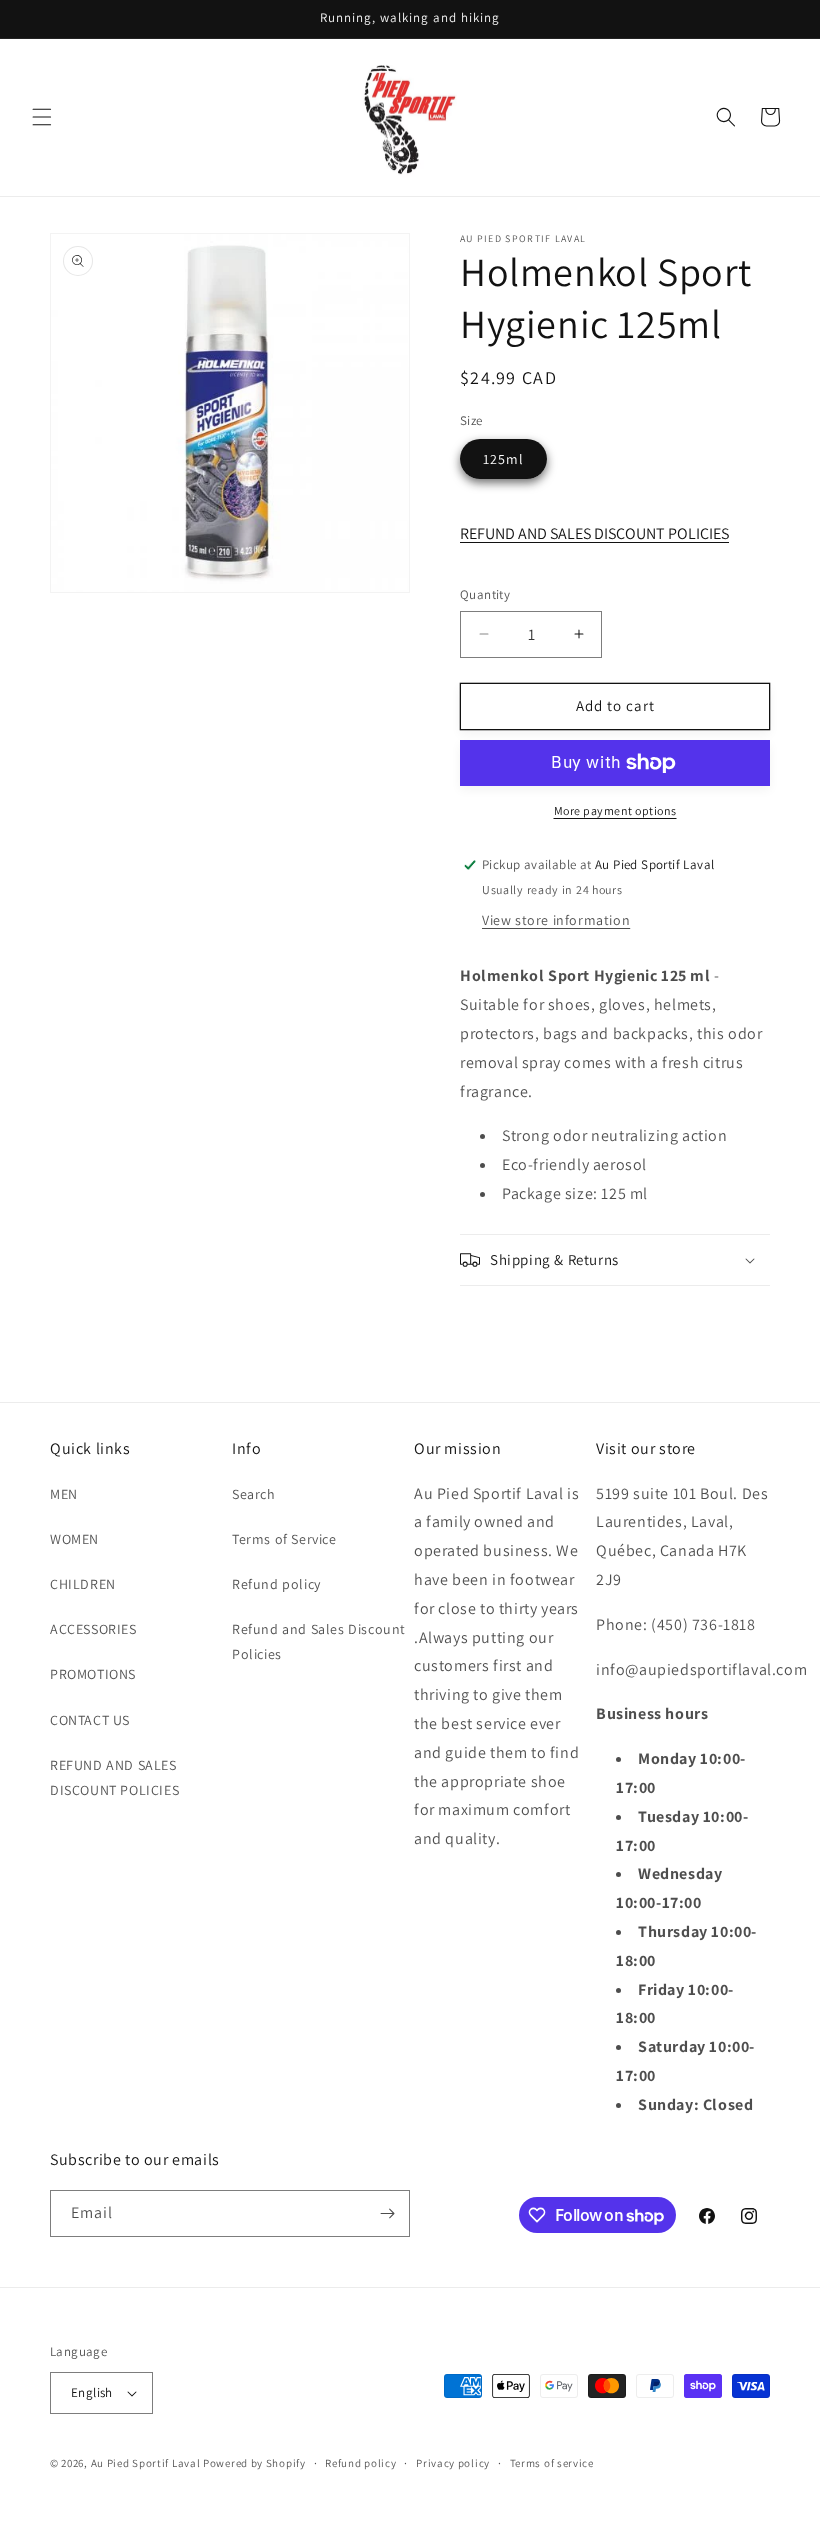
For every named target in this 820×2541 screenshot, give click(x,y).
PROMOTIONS (93, 1674)
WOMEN (74, 1539)
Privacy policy (453, 2463)
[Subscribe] (387, 2213)
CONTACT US (90, 1720)
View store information (556, 920)
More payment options (615, 810)
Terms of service (552, 2463)
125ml (503, 459)
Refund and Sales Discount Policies (319, 1641)
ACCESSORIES (93, 1629)
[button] (42, 117)
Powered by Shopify (254, 2463)
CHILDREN (83, 1584)
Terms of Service (284, 1539)
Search (254, 1494)
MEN (64, 1494)
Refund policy (276, 1584)
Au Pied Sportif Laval (146, 2463)
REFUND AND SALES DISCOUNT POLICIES (594, 533)
